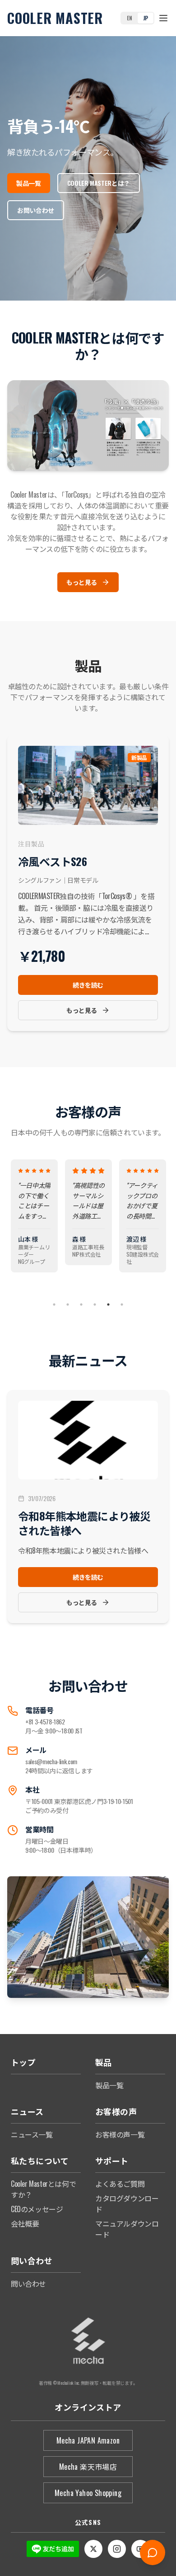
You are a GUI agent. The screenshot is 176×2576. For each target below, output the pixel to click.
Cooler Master (55, 18)
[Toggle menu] (163, 18)
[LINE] (53, 2549)
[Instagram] (117, 2549)
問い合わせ (28, 2284)
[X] (93, 2549)
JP (146, 18)
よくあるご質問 (120, 2184)
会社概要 (25, 2223)
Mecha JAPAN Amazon (88, 2440)
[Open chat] (153, 2552)
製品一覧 (109, 2085)
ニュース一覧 (32, 2134)
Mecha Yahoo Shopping (88, 2493)
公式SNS (88, 2522)
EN (129, 18)
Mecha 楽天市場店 (88, 2467)
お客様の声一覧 (120, 2134)
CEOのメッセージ (37, 2209)
